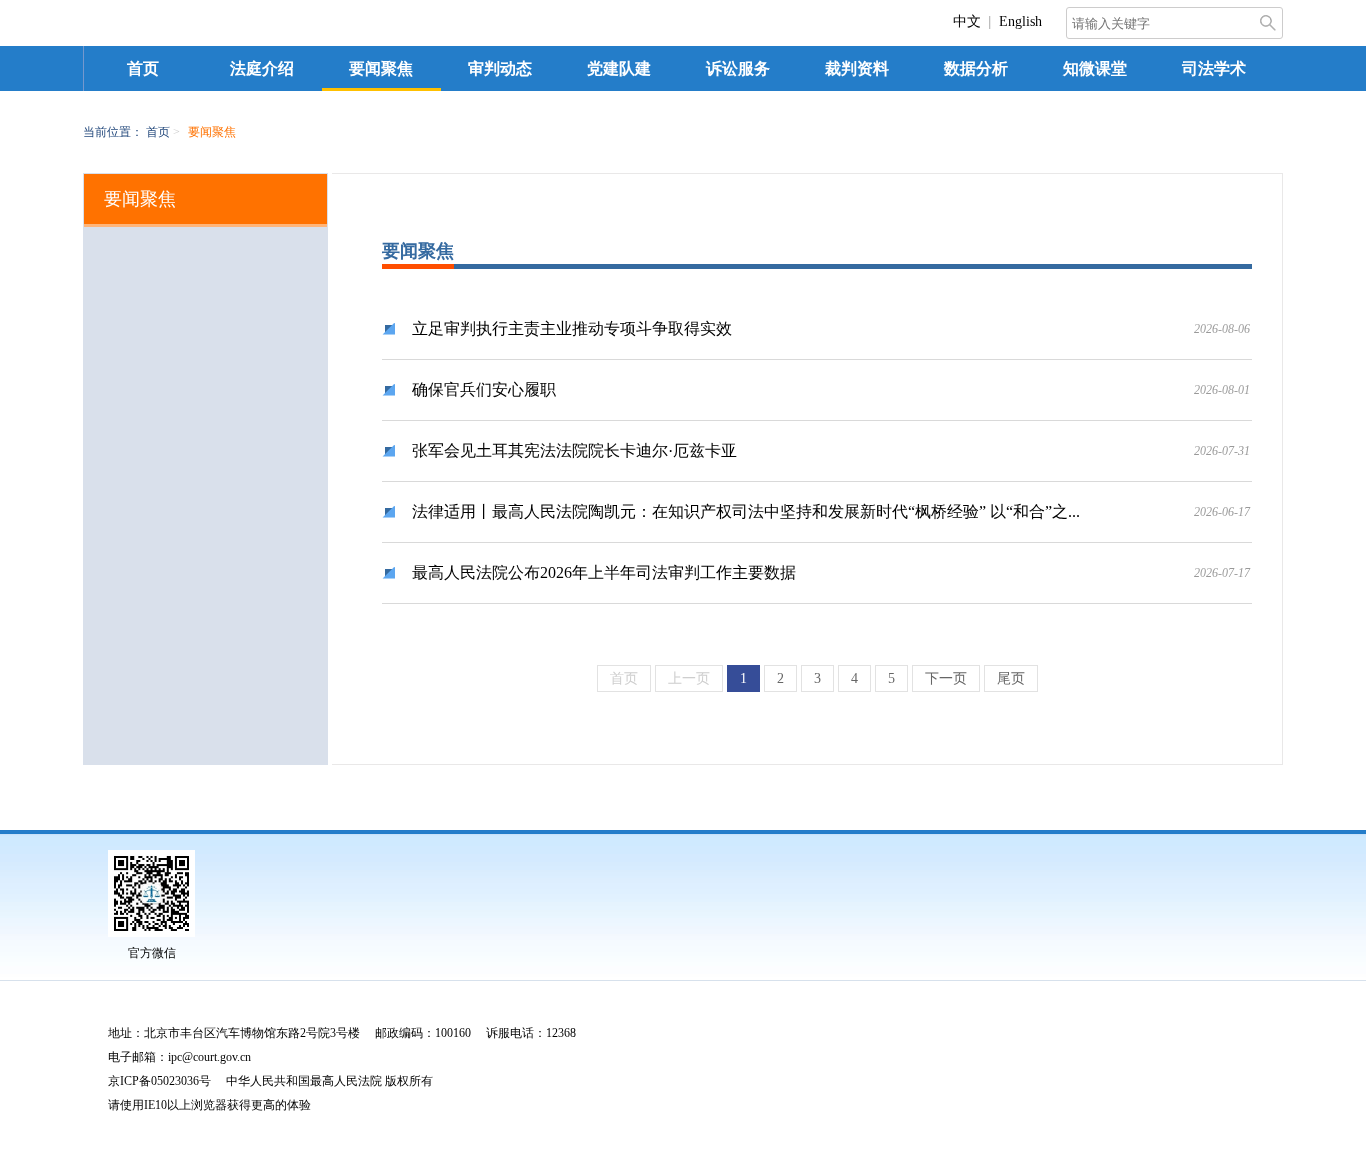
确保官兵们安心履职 (484, 389)
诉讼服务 (738, 68)
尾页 (1011, 678)
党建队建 (619, 68)
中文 (967, 21)
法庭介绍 (262, 68)
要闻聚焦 (381, 68)
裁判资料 (857, 68)
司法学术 (1214, 68)
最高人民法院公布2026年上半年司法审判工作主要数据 (604, 572)
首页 (143, 68)
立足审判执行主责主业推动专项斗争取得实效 (572, 328)
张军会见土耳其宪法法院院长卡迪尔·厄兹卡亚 (574, 450)
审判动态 (500, 68)
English (1020, 21)
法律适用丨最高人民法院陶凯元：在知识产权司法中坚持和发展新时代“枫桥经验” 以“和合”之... (746, 511)
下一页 (946, 678)
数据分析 (976, 68)
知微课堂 (1095, 68)
